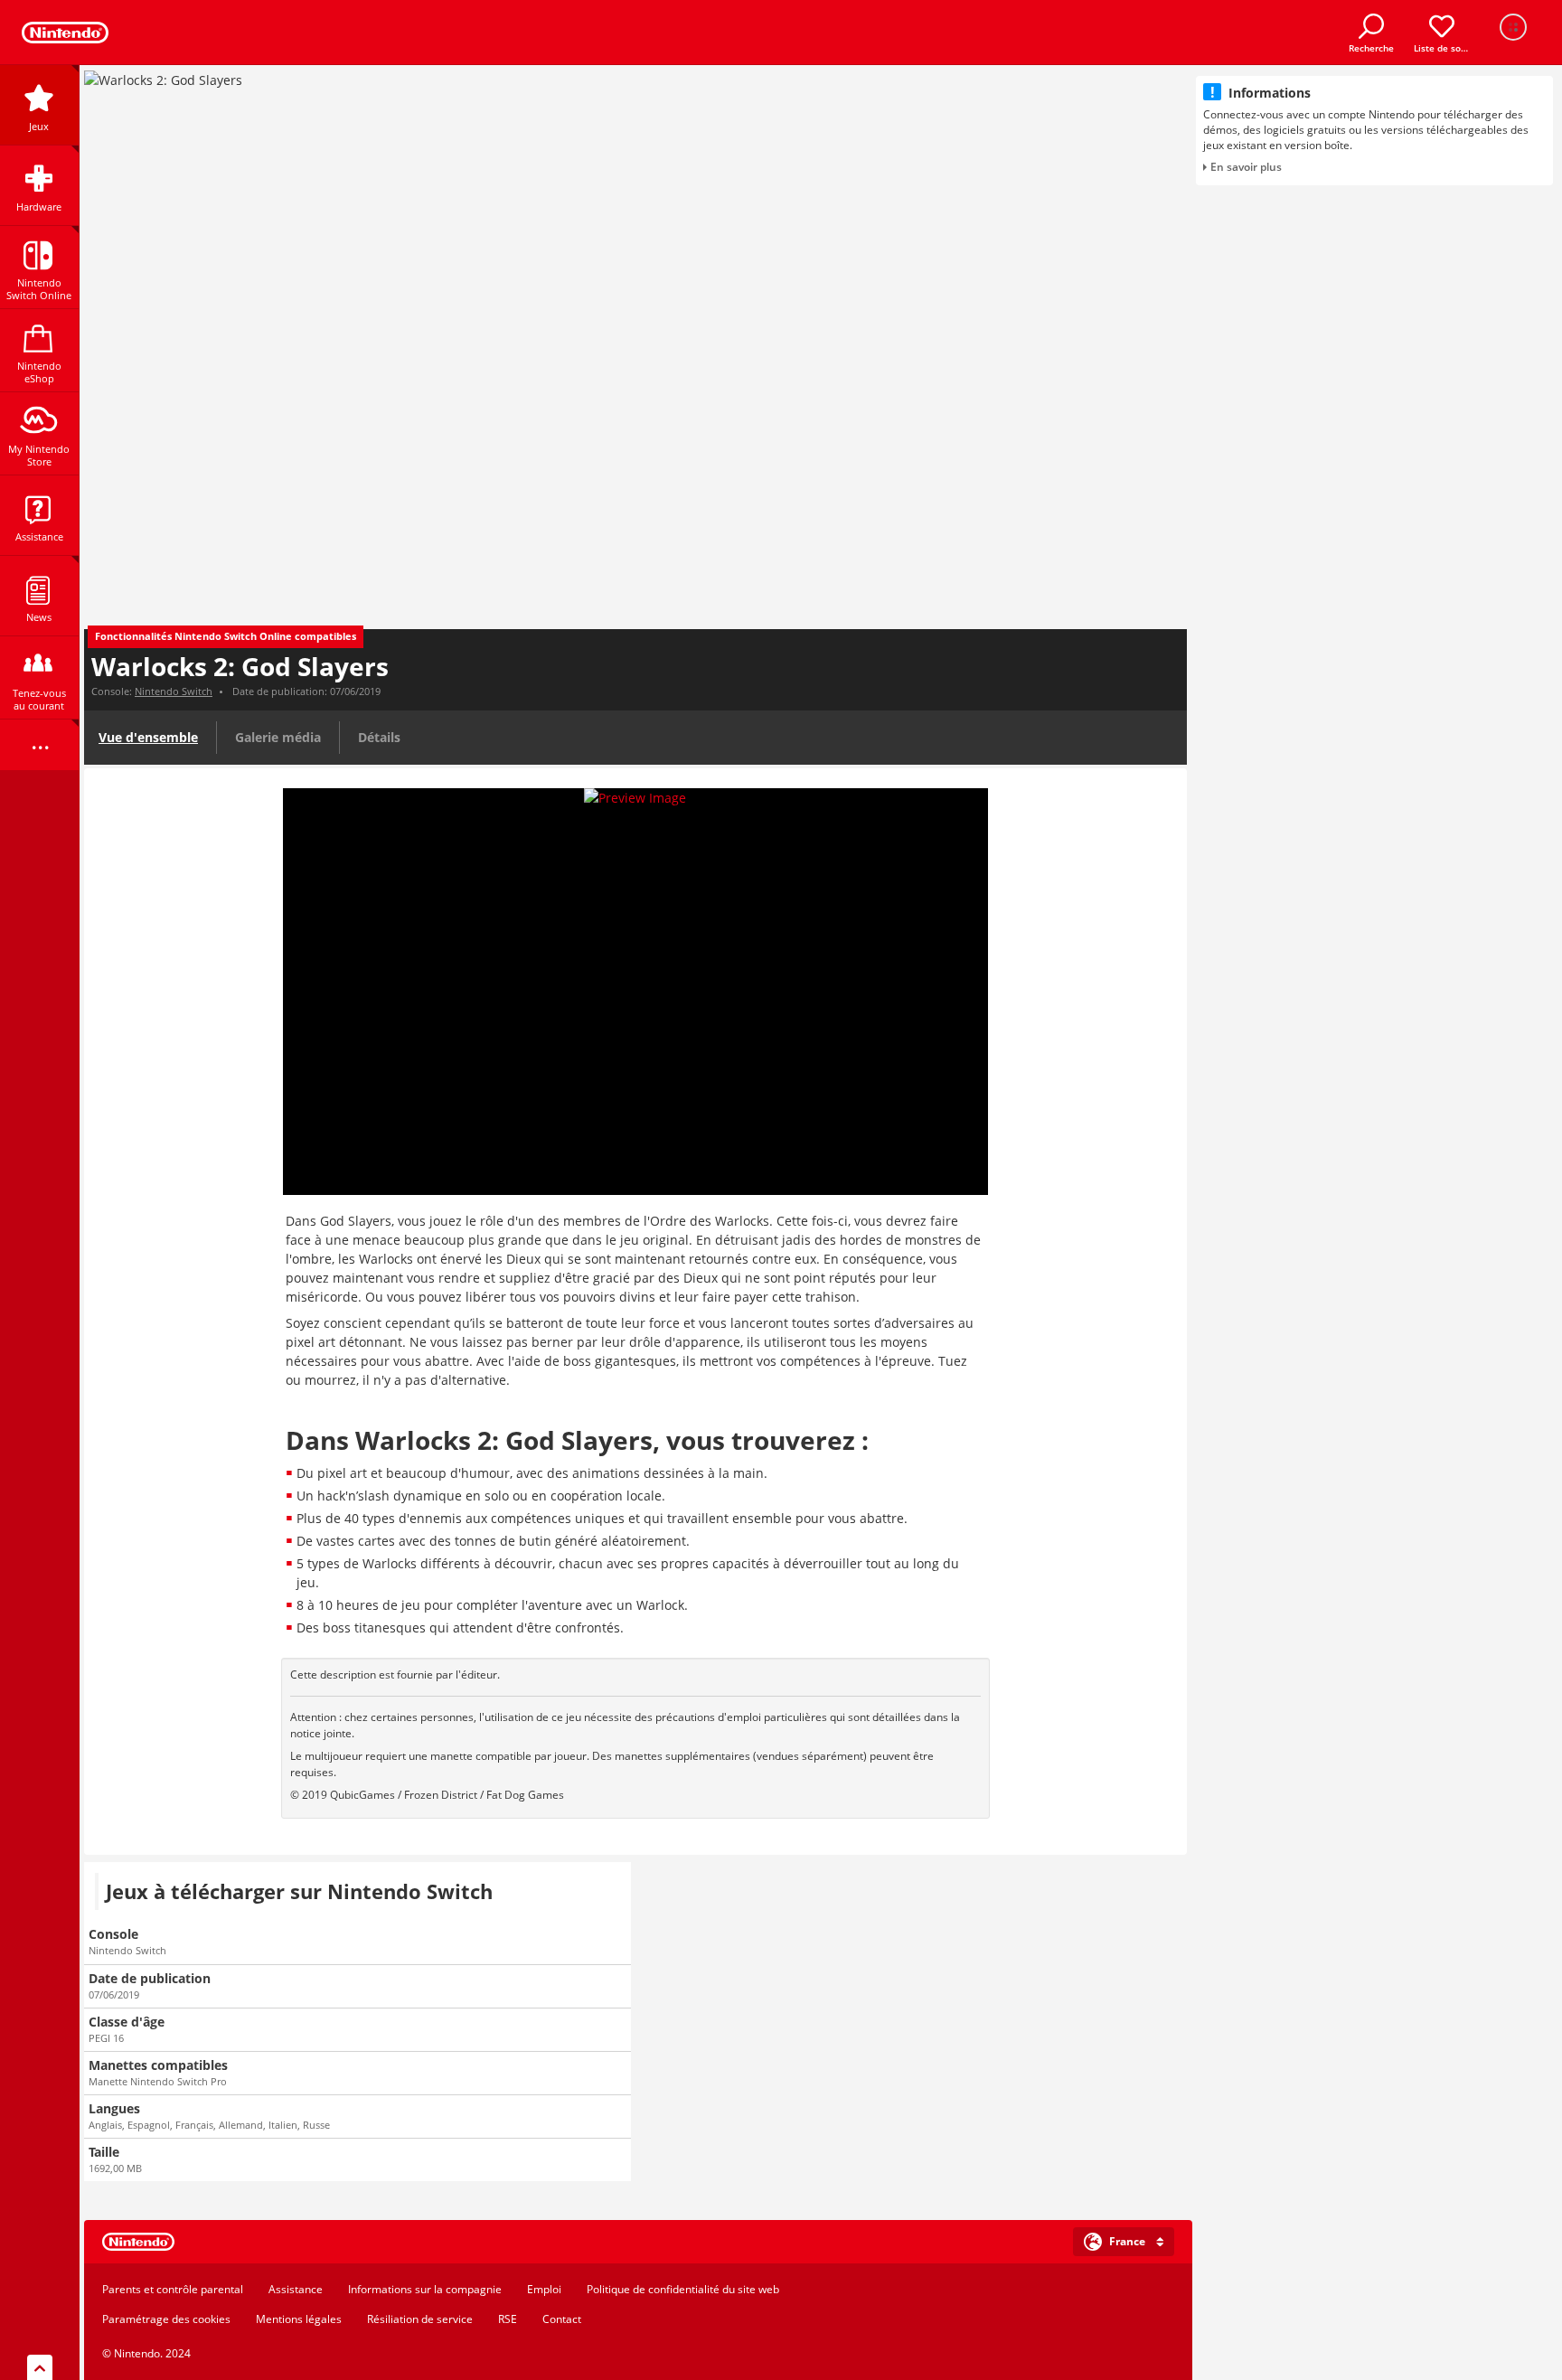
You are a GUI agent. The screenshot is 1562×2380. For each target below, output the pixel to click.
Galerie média (278, 737)
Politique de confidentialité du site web (683, 2289)
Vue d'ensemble (148, 737)
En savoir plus (1246, 167)
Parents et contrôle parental (173, 2289)
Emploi (544, 2289)
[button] (1124, 2242)
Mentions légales (299, 2319)
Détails (379, 737)
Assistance (296, 2289)
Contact (562, 2319)
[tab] (638, 2242)
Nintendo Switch (174, 691)
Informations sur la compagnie (425, 2289)
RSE (508, 2319)
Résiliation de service (420, 2319)
